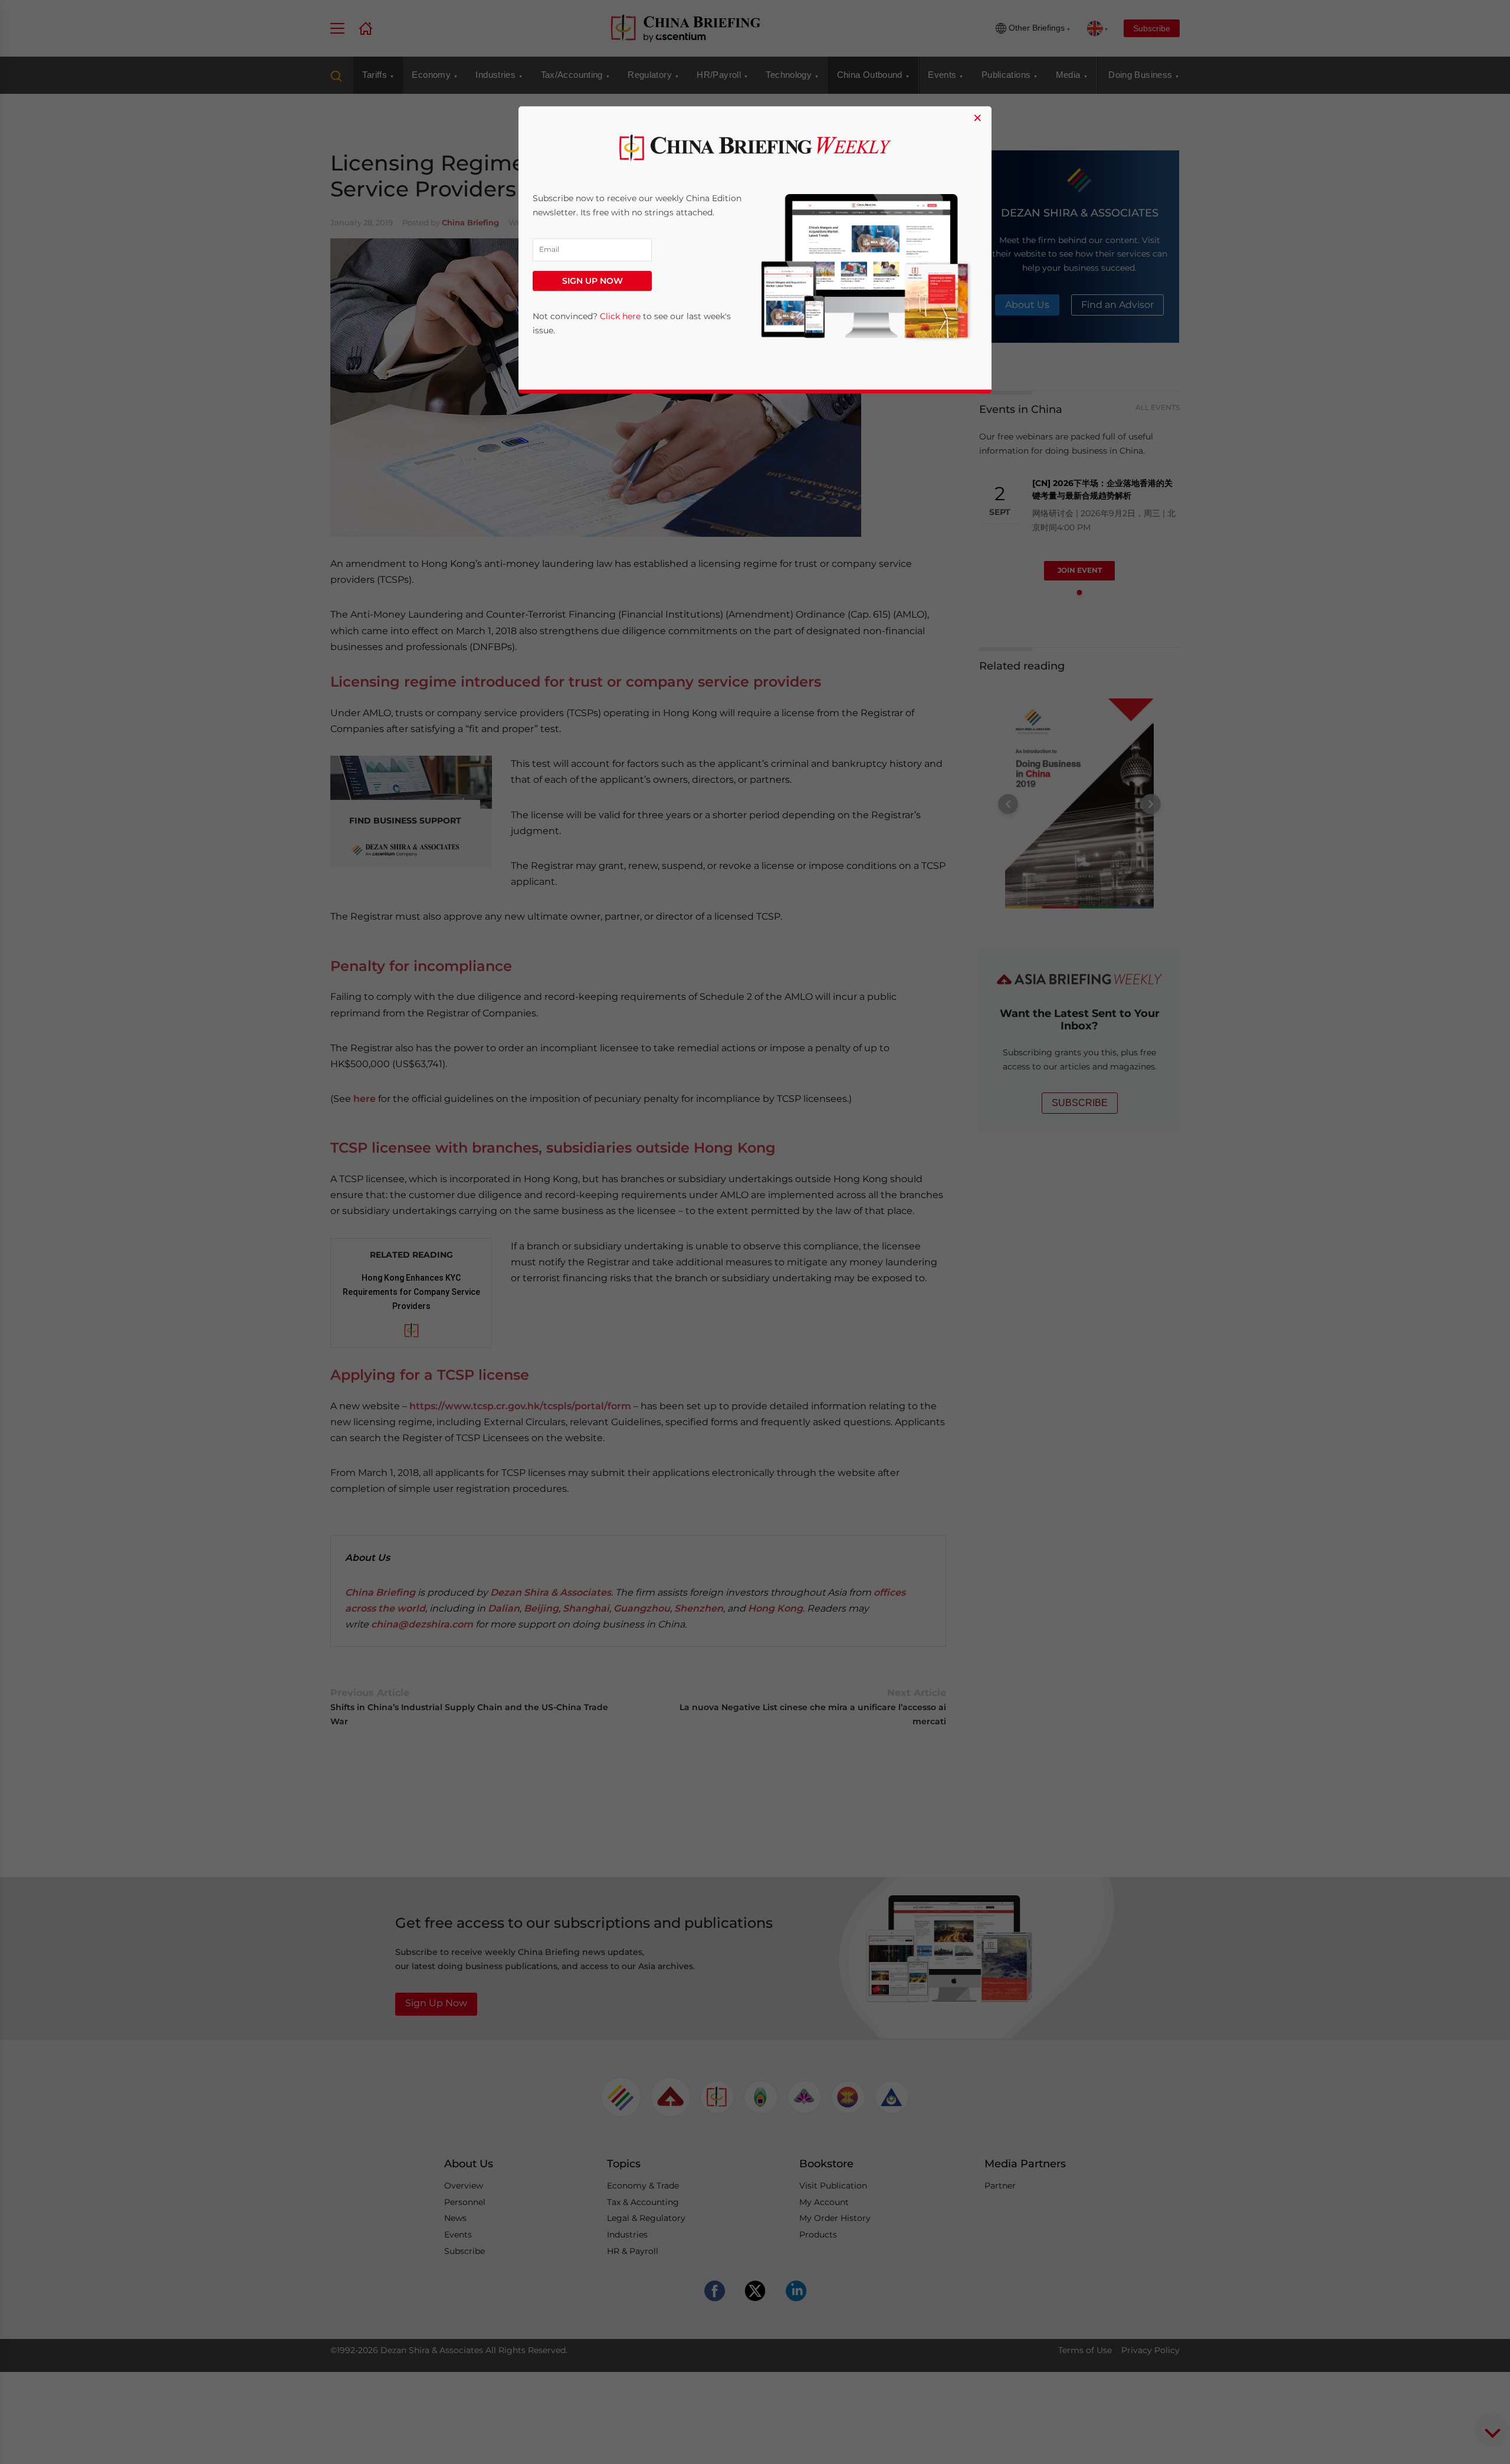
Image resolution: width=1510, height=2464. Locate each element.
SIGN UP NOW (592, 281)
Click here (620, 316)
